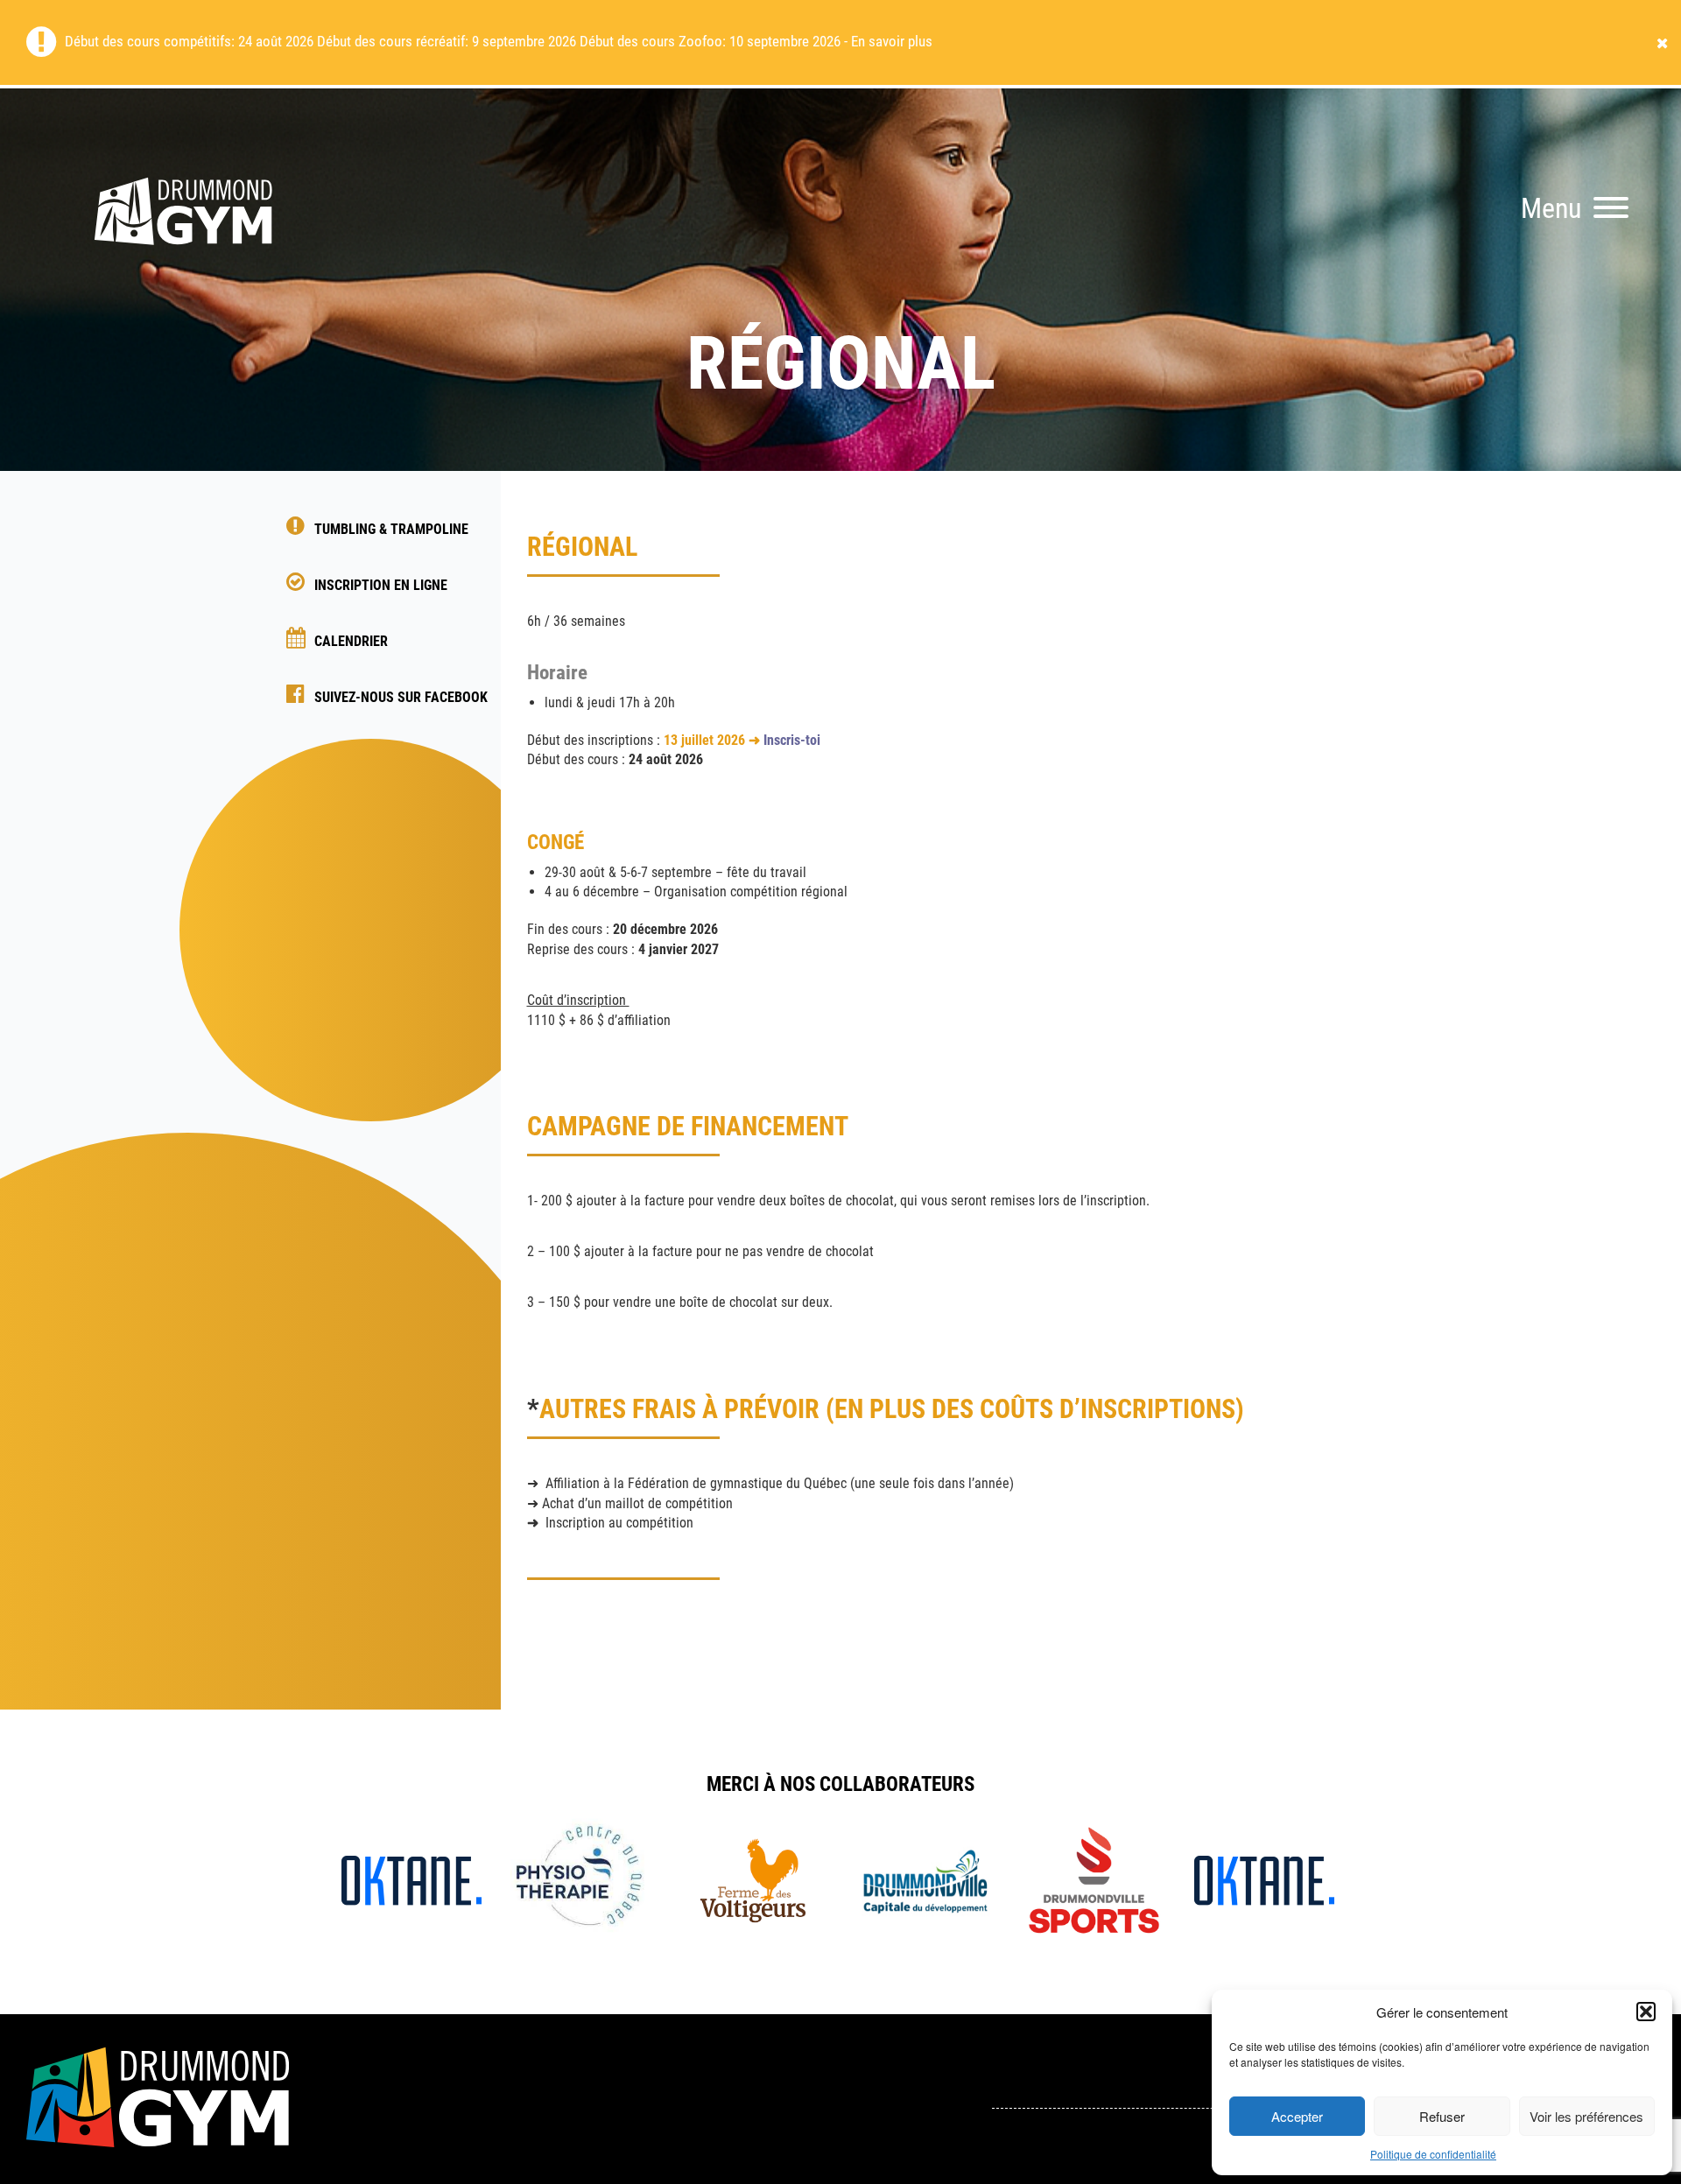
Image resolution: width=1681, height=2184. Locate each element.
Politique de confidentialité (1433, 2154)
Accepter (1297, 2116)
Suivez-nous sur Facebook (401, 697)
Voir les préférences (1586, 2116)
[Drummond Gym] (184, 271)
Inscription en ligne (381, 585)
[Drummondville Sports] (1094, 1879)
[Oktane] (411, 1879)
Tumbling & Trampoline (391, 529)
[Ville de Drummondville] (923, 1879)
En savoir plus (892, 41)
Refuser (1442, 2116)
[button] (1646, 2012)
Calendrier (351, 641)
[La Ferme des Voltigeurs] (753, 1879)
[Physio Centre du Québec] (583, 1879)
